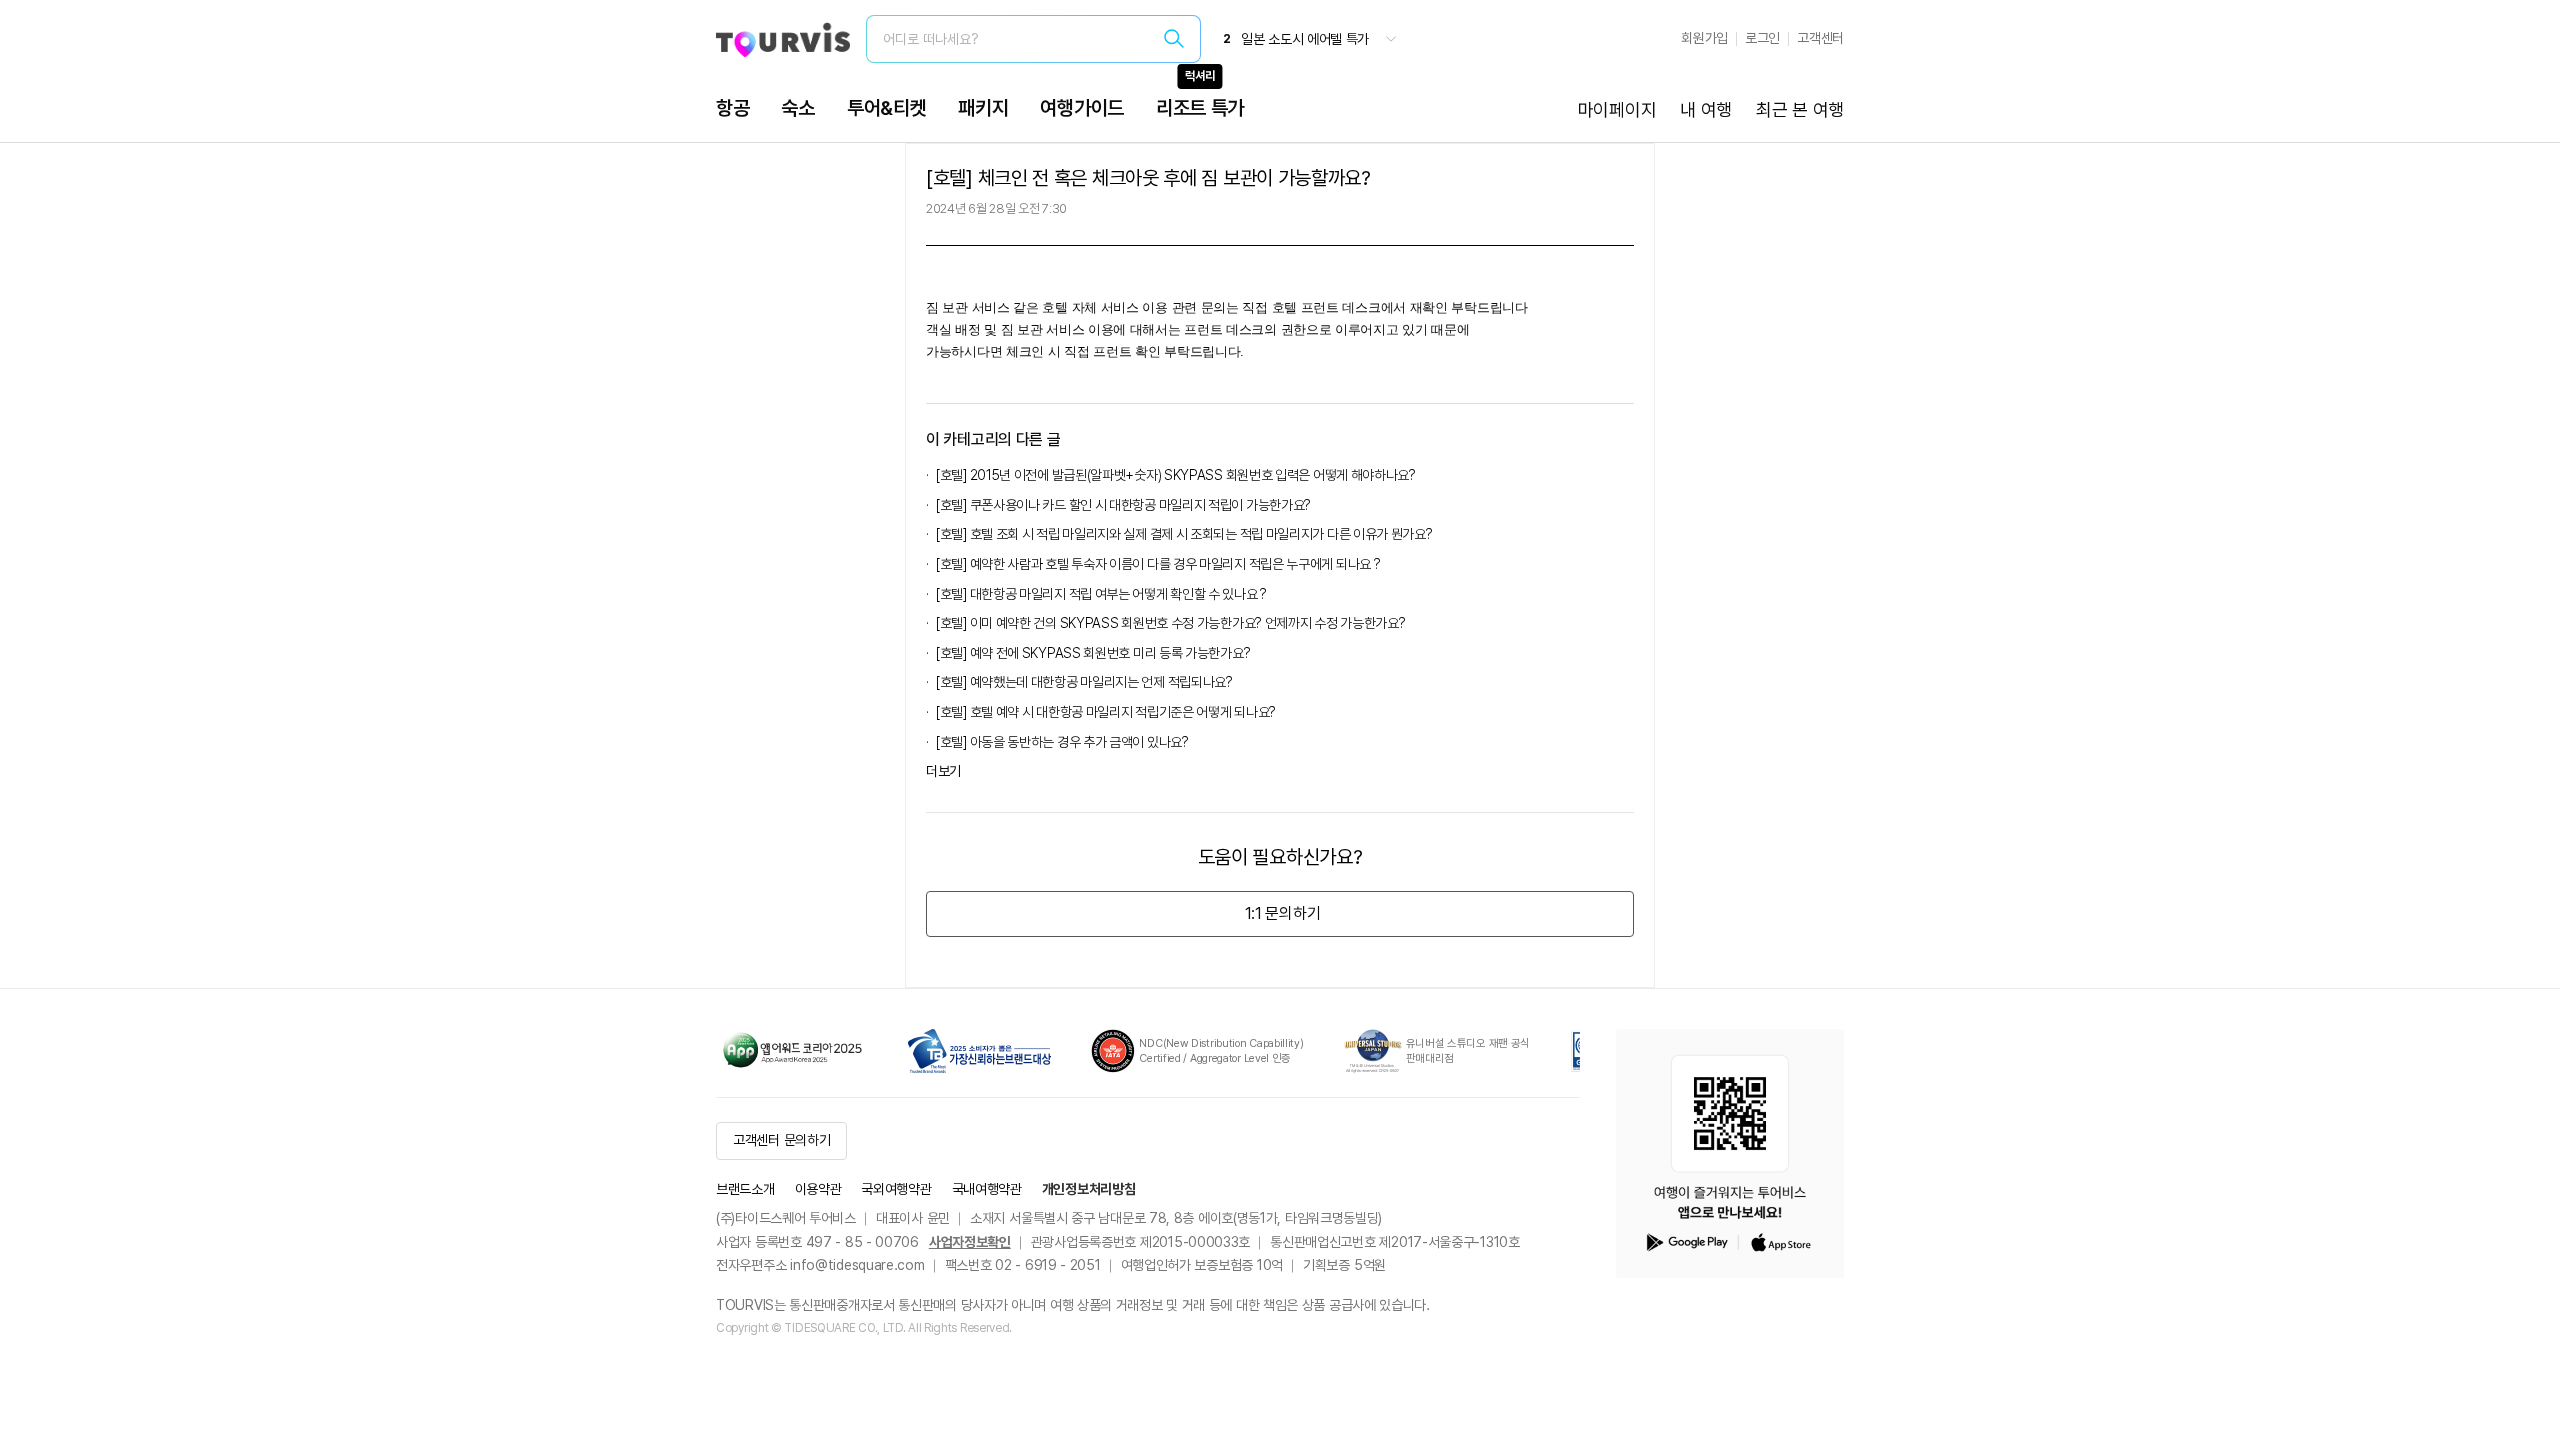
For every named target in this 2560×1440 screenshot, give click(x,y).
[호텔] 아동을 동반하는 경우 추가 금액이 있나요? (1062, 742)
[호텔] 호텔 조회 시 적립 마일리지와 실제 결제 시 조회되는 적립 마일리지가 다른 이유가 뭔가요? (1184, 534)
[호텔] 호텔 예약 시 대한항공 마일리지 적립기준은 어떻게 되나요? (1106, 712)
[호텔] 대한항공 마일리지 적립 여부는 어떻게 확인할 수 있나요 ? (1101, 594)
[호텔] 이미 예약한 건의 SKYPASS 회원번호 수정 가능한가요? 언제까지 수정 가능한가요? (1170, 623)
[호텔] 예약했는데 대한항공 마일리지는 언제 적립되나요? (1084, 682)
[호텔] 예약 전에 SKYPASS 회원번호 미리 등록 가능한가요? (1093, 653)
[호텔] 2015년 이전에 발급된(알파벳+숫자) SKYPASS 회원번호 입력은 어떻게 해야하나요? (1176, 475)
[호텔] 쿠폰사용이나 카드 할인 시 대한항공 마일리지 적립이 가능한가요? (1123, 505)
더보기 (943, 771)
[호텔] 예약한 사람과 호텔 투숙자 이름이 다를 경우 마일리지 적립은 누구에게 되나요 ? (1158, 564)
